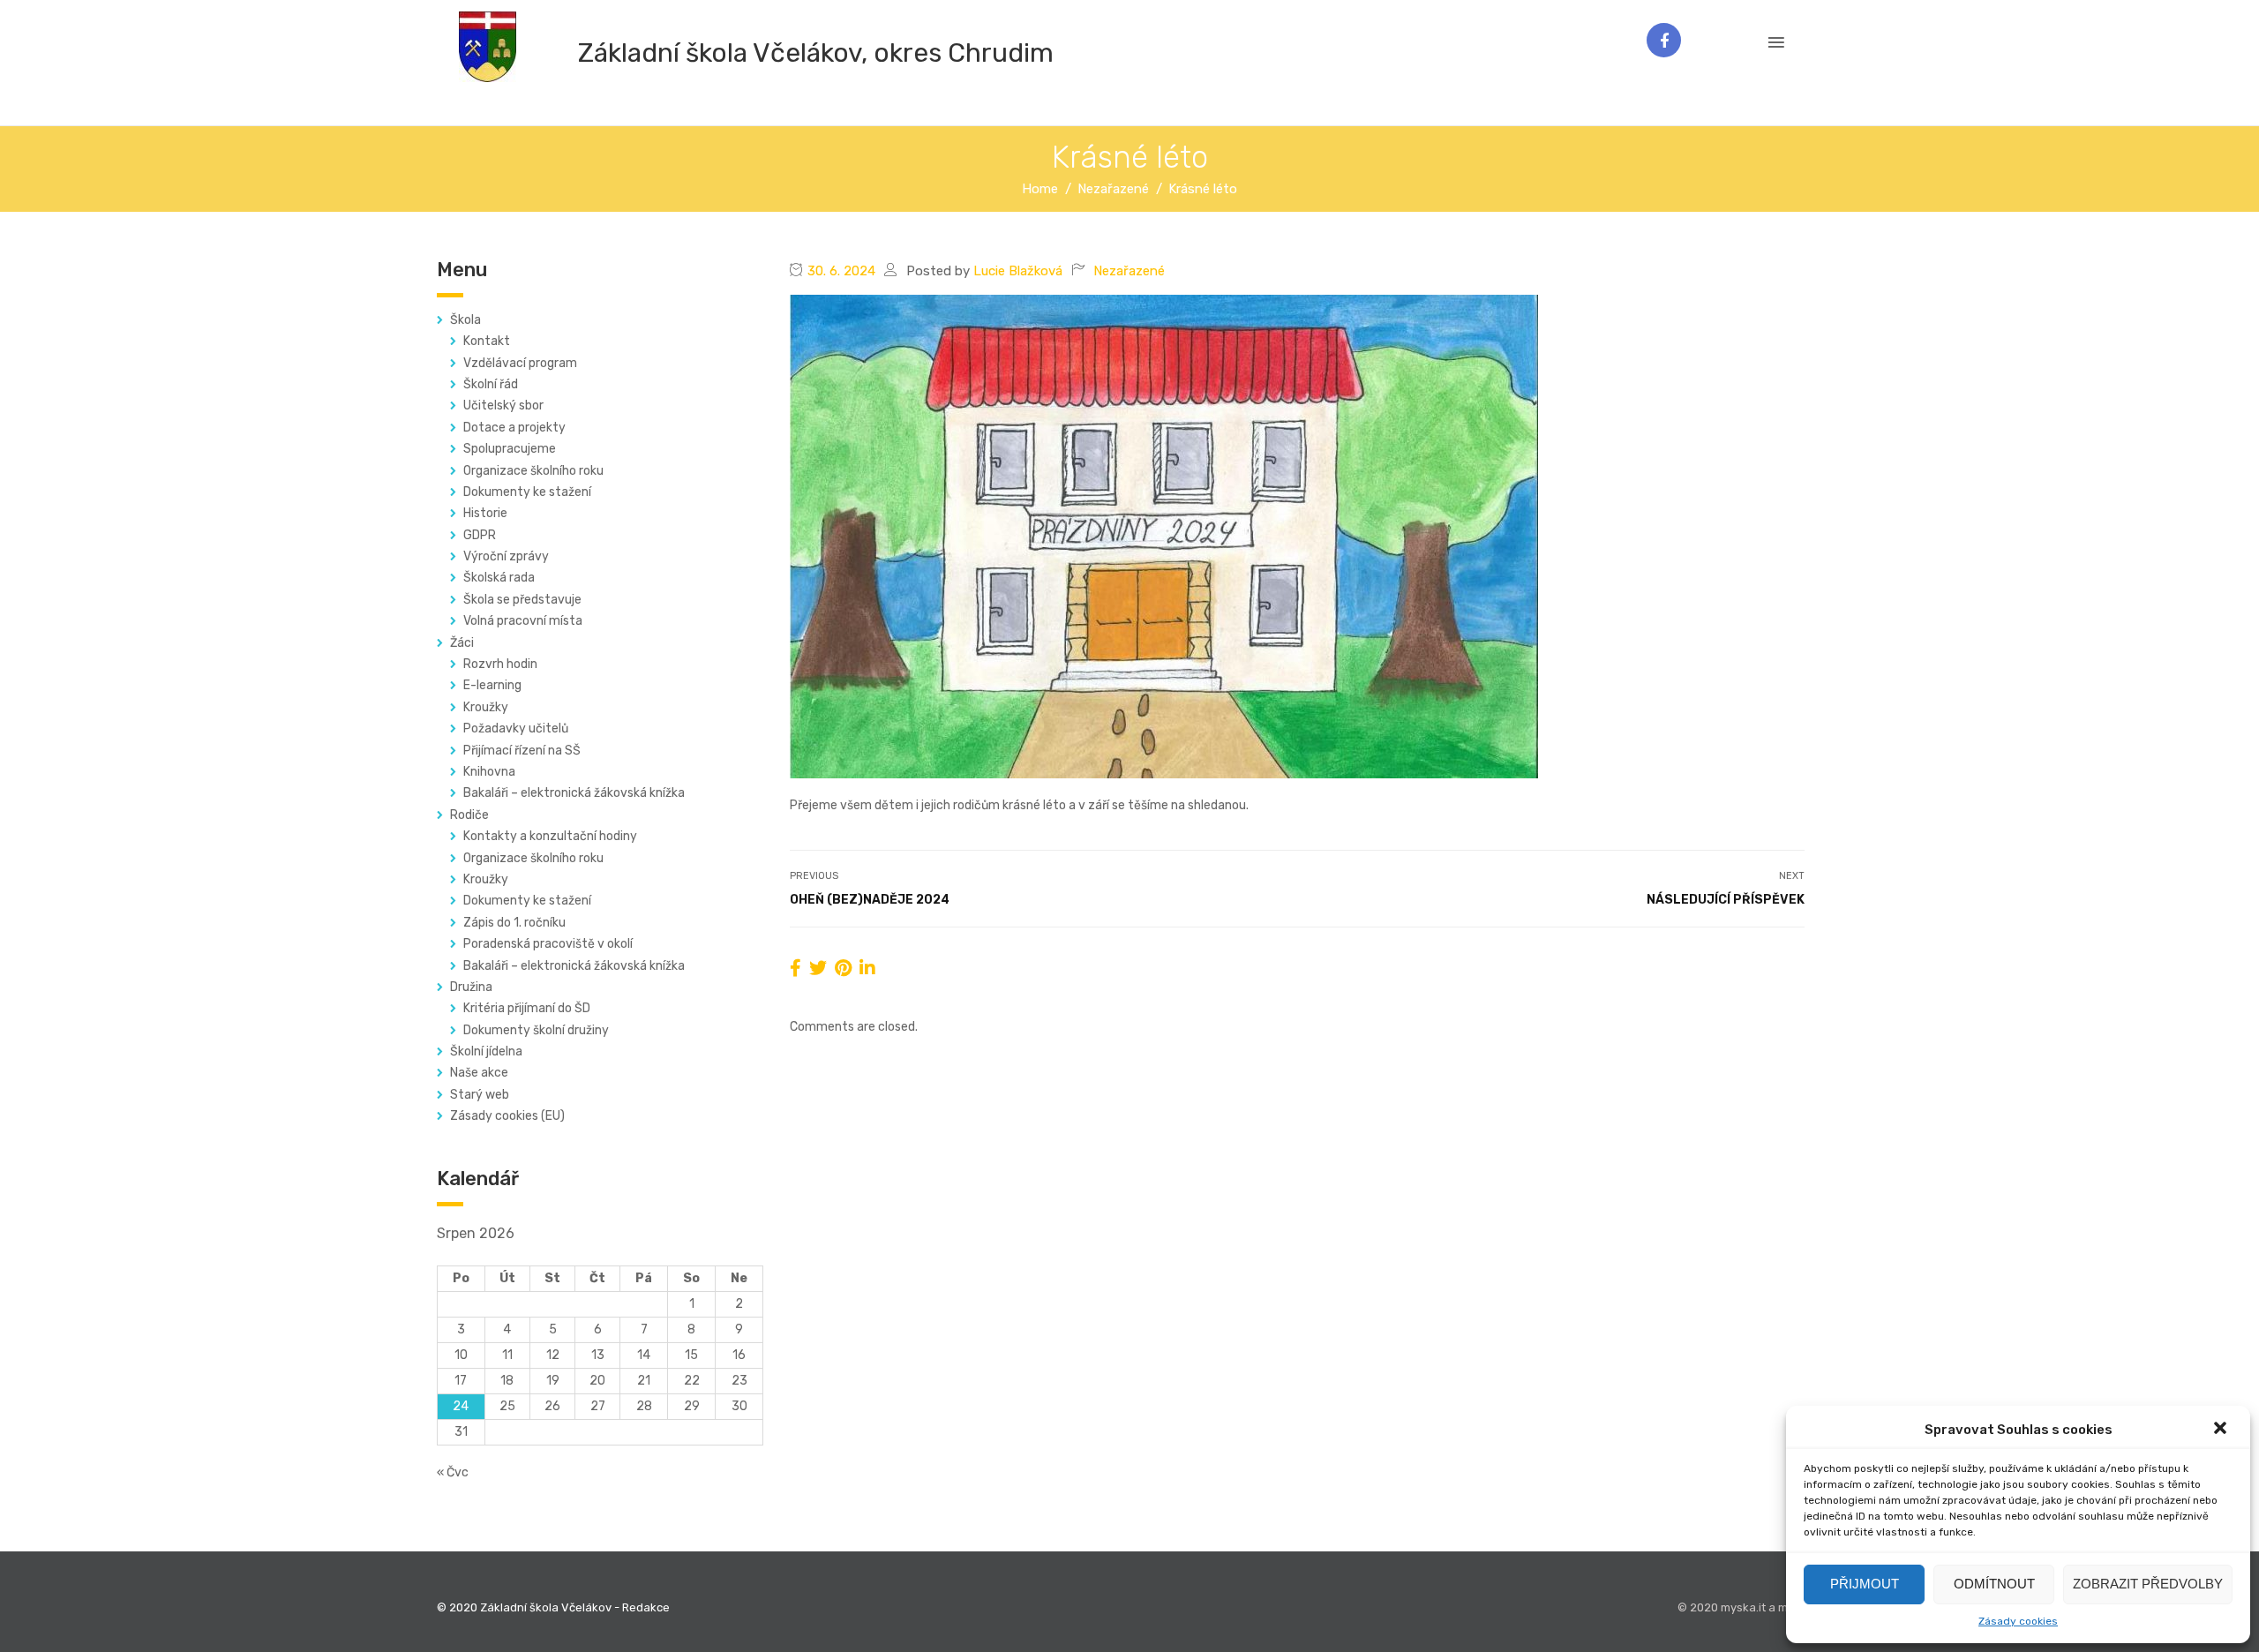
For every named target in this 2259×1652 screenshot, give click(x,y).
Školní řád (491, 384)
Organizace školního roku (533, 471)
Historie (485, 513)
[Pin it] (843, 968)
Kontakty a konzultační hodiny (550, 836)
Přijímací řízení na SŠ (522, 751)
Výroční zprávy (506, 556)
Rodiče (469, 815)
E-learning (492, 685)
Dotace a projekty (514, 428)
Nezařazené (1129, 271)
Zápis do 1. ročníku (514, 923)
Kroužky (486, 707)
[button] (2222, 1430)
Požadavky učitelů (516, 728)
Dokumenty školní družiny (536, 1030)
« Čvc (453, 1472)
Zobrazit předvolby (2148, 1584)
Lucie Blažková (1018, 271)
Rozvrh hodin (500, 664)
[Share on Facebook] (796, 968)
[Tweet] (818, 968)
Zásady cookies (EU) (507, 1116)
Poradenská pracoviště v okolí (548, 944)
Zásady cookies (2018, 1621)
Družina (471, 987)
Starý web (480, 1095)
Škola (465, 320)
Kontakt (487, 341)
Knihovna (489, 772)
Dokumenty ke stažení (527, 492)
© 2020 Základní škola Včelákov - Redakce (553, 1607)
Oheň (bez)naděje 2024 (870, 900)
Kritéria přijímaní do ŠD (527, 1008)
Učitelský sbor (503, 405)
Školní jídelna (486, 1051)
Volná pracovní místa (523, 621)
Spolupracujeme (510, 449)
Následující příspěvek (1726, 900)
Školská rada (499, 578)
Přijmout (1865, 1584)
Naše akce (479, 1073)
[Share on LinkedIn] (867, 968)
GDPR (480, 535)
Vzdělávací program (520, 363)
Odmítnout (1994, 1584)
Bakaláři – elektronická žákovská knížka (574, 793)
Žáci (462, 643)
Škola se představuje (522, 600)
